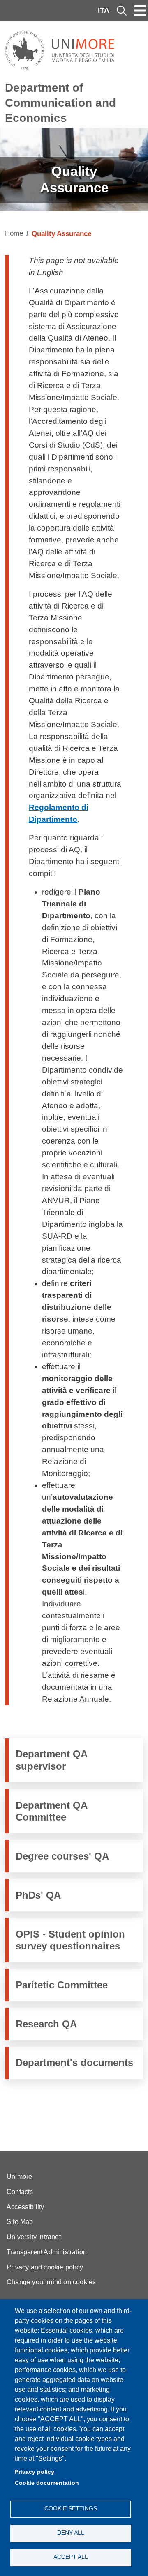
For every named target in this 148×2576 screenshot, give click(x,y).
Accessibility (25, 2207)
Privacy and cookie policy (45, 2267)
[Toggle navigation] (140, 11)
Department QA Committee (52, 1811)
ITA (104, 10)
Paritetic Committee (62, 1985)
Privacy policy (35, 2472)
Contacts (20, 2192)
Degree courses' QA (62, 1856)
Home (14, 233)
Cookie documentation (47, 2483)
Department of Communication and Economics (60, 103)
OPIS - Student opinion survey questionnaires (70, 1940)
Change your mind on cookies (51, 2282)
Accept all (71, 2557)
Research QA (46, 2024)
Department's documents (74, 2062)
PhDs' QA (38, 1895)
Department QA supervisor (52, 1760)
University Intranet (34, 2237)
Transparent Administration (47, 2252)
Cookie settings (71, 2509)
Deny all (71, 2533)
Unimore (19, 2177)
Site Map (20, 2222)
